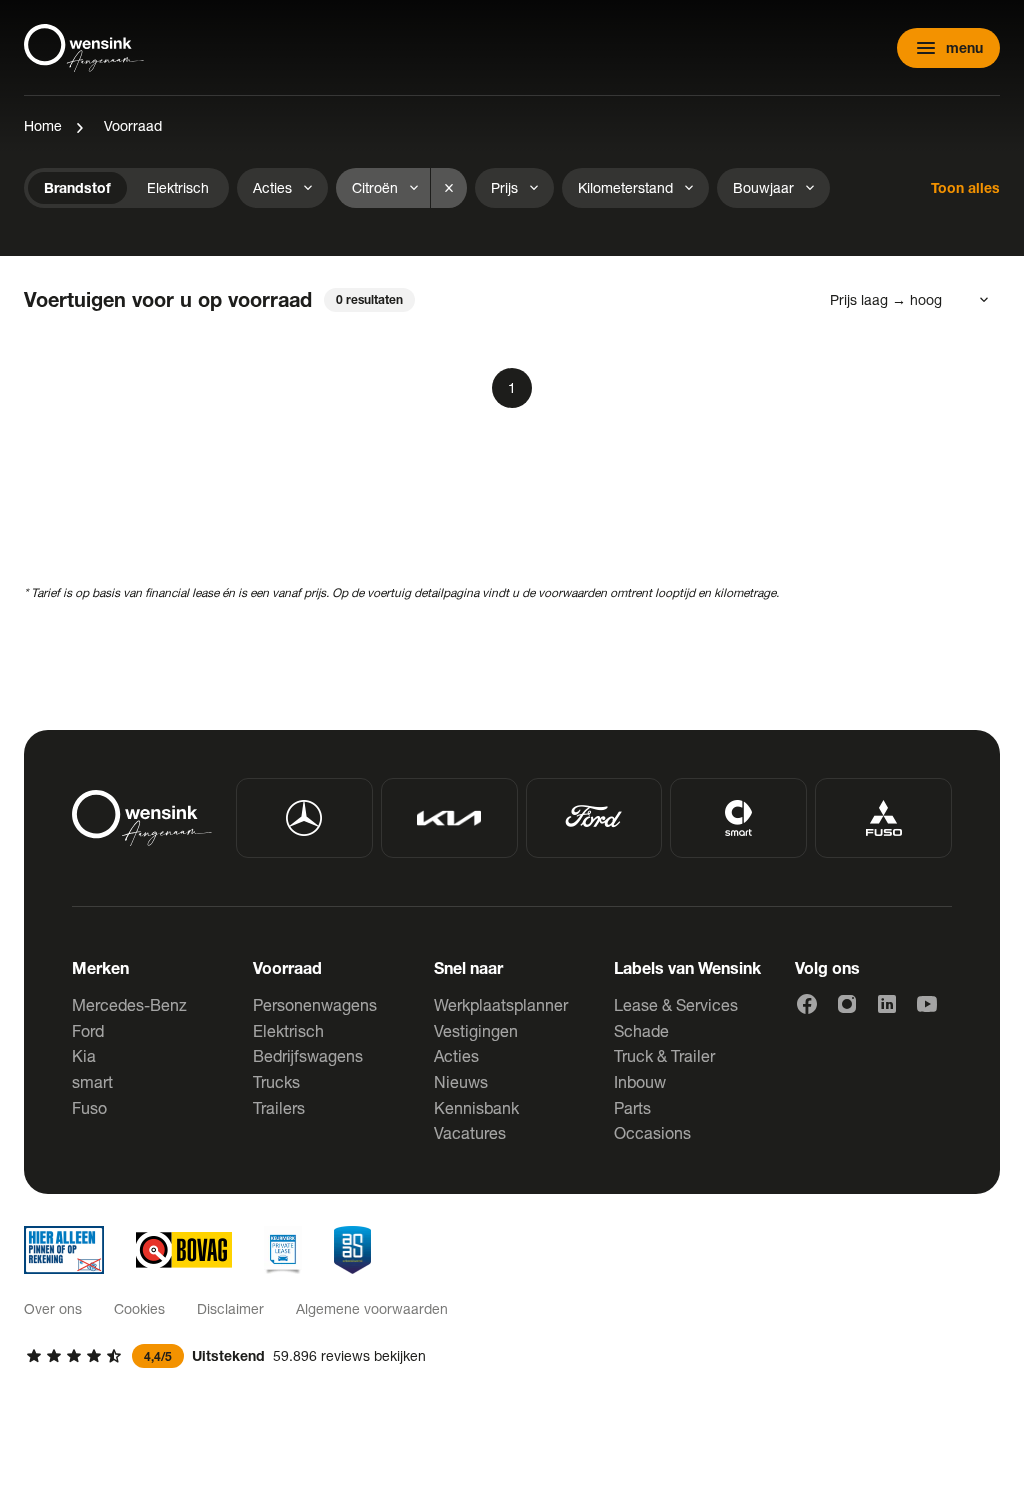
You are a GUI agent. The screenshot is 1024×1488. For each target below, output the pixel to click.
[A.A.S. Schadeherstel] (353, 1250)
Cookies (139, 1308)
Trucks (276, 1081)
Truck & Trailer (664, 1055)
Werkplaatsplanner (501, 1004)
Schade (641, 1030)
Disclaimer (230, 1308)
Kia (84, 1055)
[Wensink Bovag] (184, 1250)
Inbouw (640, 1081)
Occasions (652, 1132)
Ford (88, 1030)
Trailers (279, 1107)
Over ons (53, 1308)
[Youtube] (927, 1004)
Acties (456, 1055)
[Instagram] (847, 1004)
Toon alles (965, 187)
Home (43, 125)
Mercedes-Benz (129, 1004)
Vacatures (470, 1132)
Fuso (89, 1107)
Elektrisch (288, 1030)
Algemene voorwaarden (372, 1308)
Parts (632, 1107)
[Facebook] (807, 1004)
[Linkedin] (887, 1004)
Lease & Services (676, 1004)
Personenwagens (315, 1004)
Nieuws (461, 1081)
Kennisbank (476, 1107)
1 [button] (512, 387)
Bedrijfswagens (308, 1055)
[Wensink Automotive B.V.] (84, 48)
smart (92, 1081)
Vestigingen (476, 1030)
